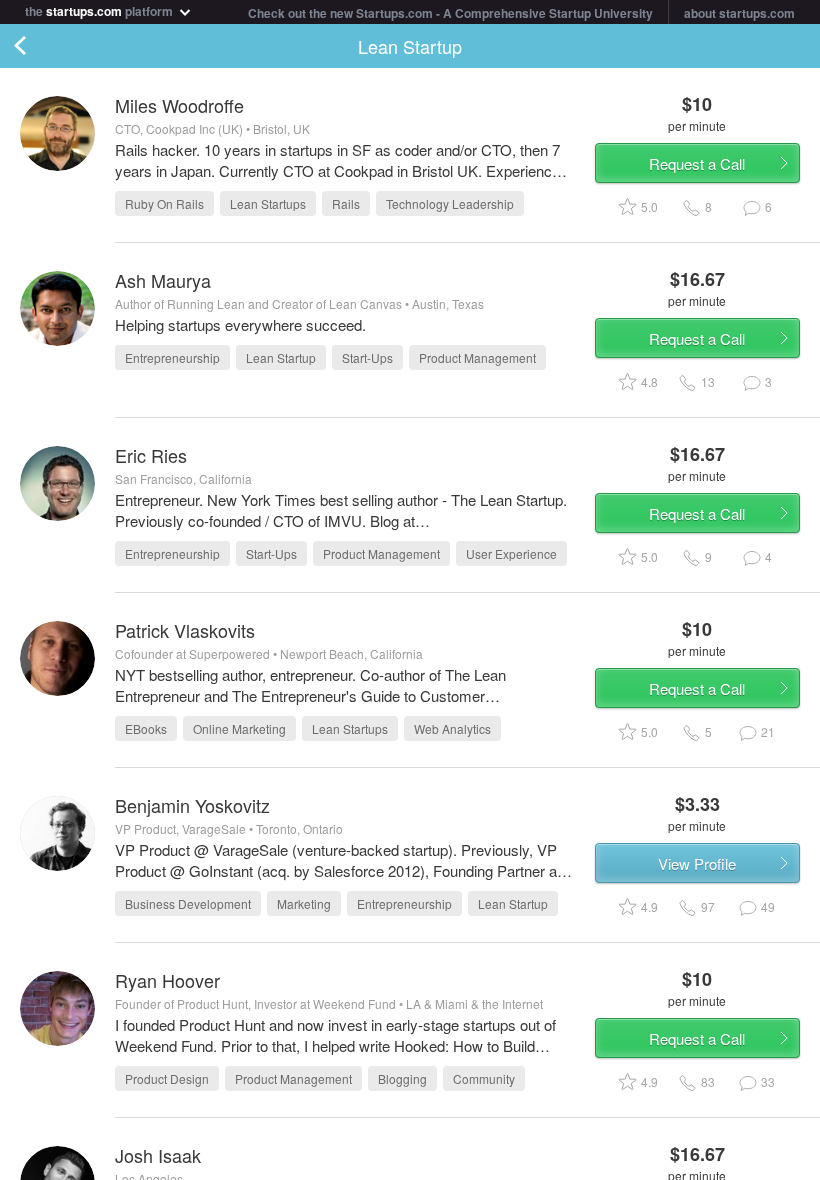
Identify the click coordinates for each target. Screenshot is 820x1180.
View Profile (697, 863)
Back (40, 46)
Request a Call (697, 163)
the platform (100, 9)
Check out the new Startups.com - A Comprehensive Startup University (450, 13)
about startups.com (739, 13)
